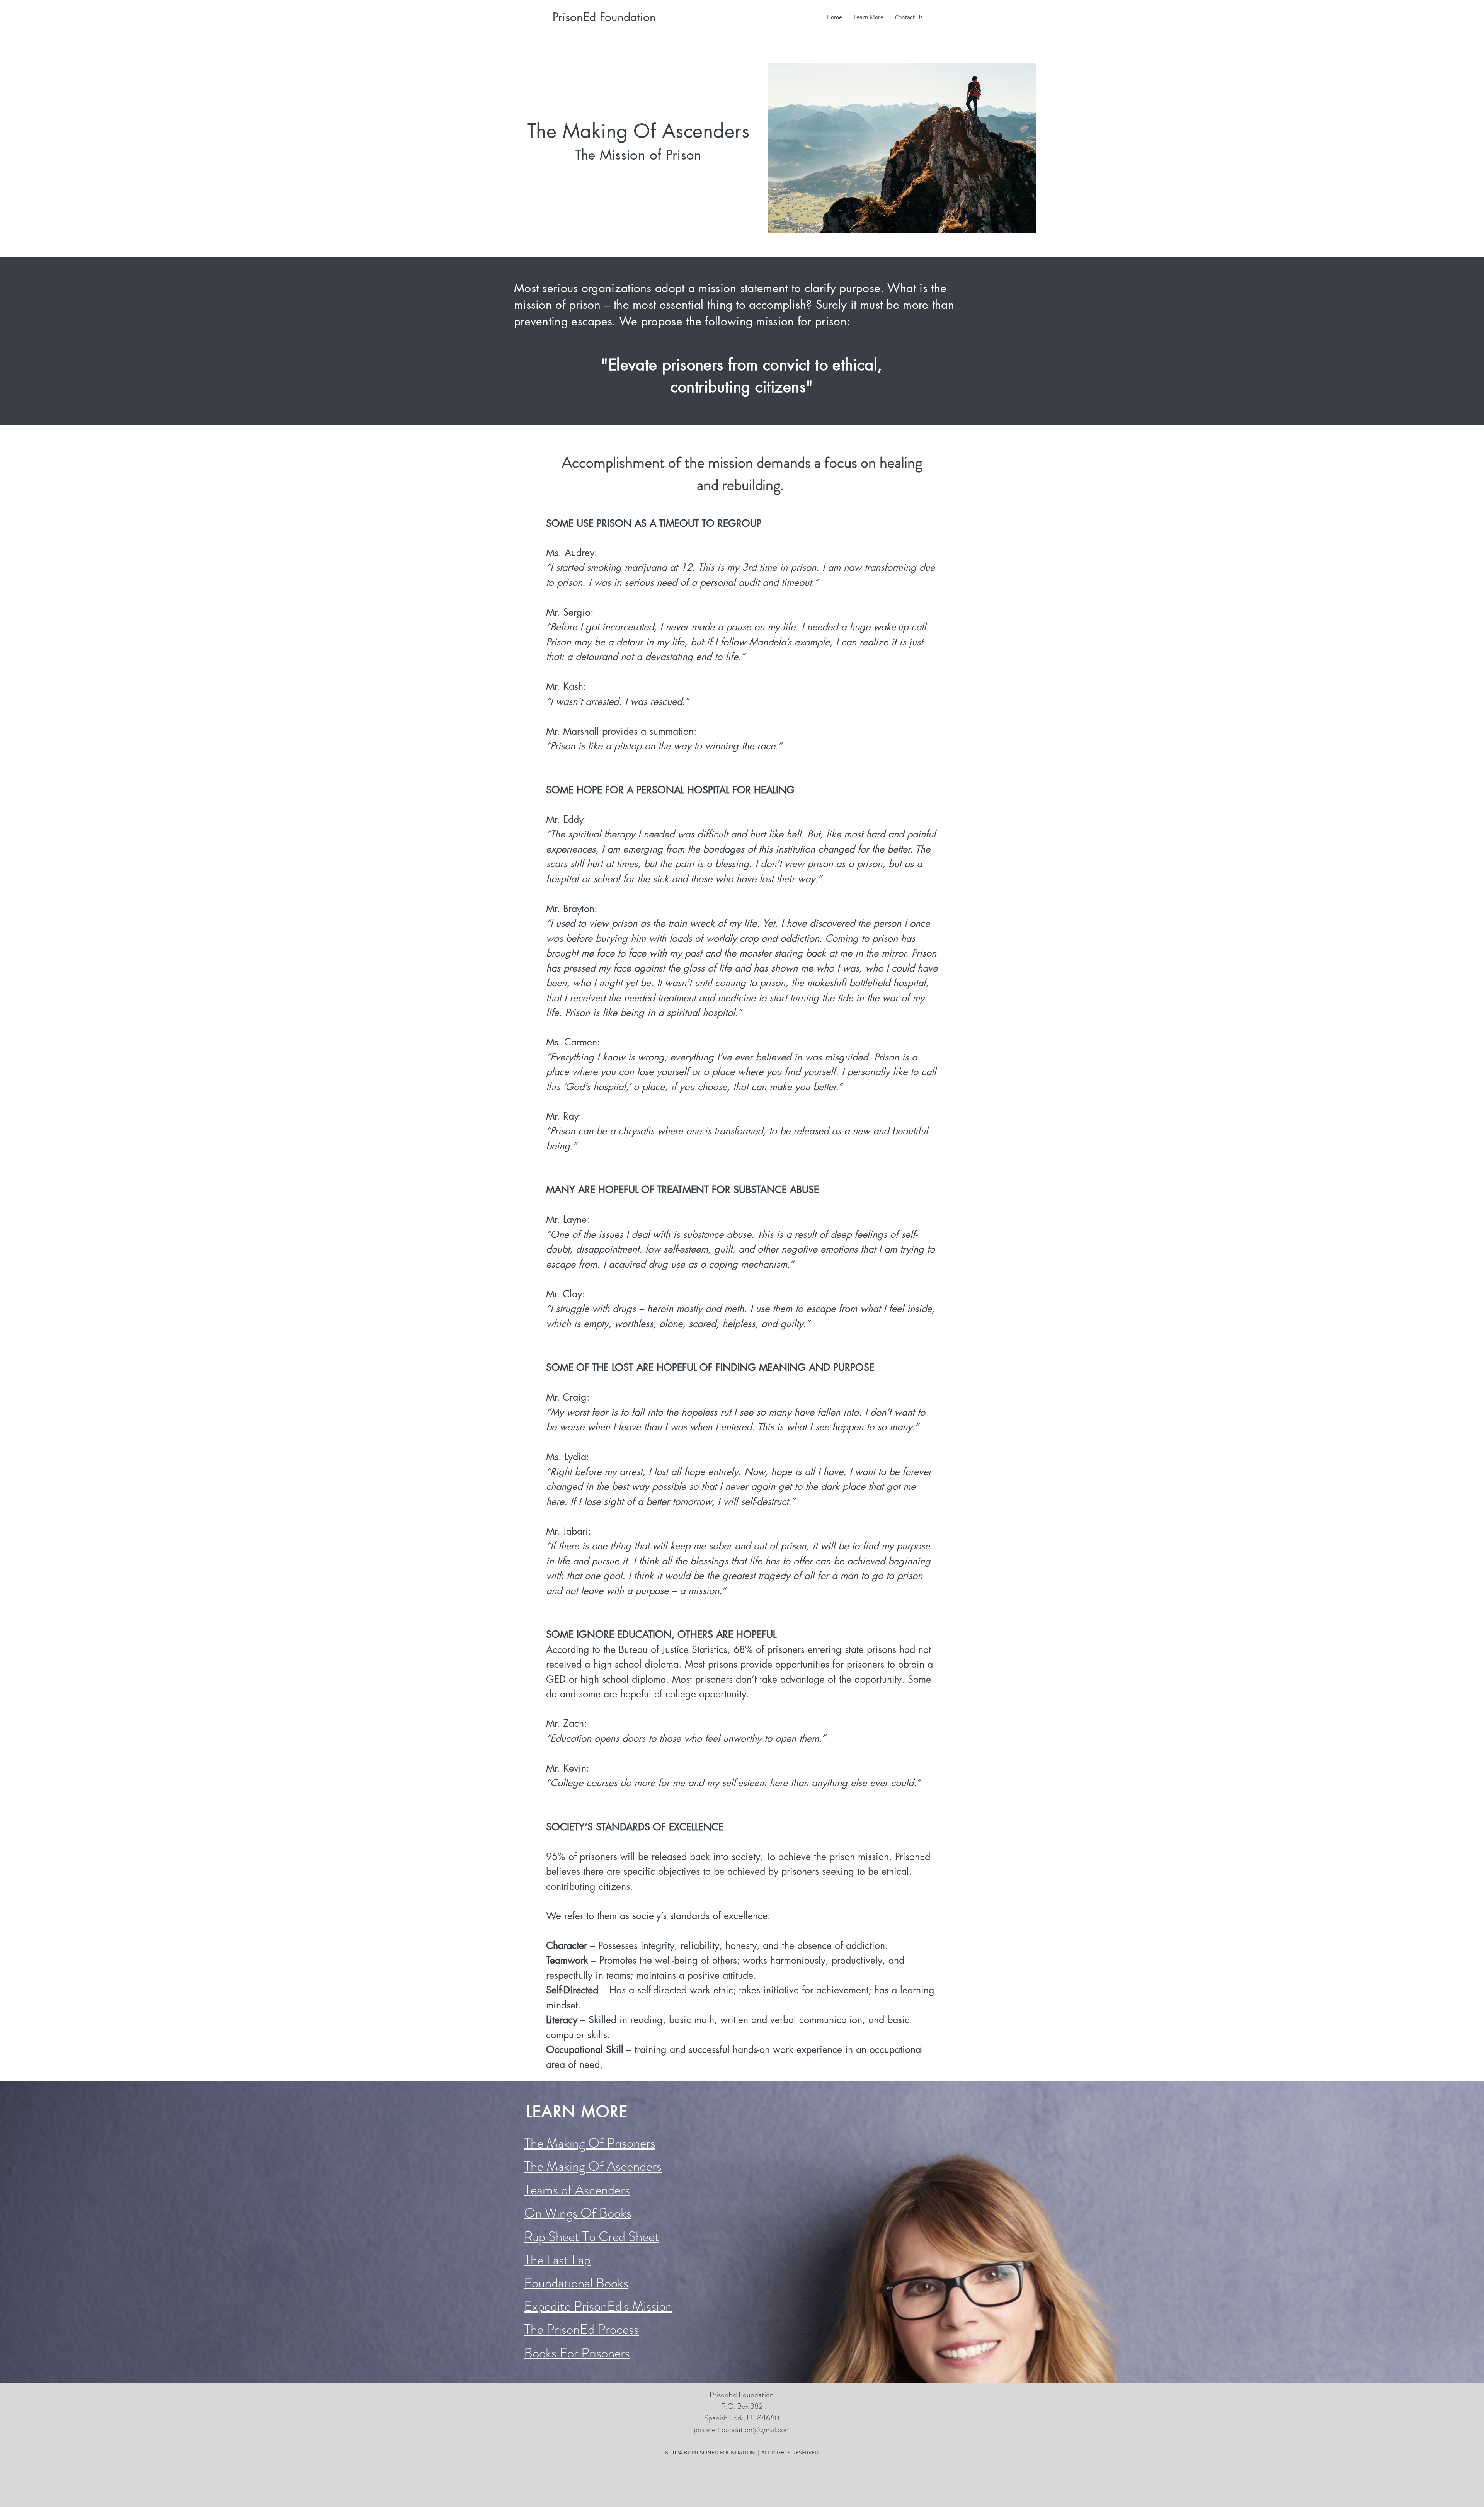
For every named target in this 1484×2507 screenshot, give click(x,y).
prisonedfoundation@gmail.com (742, 2430)
